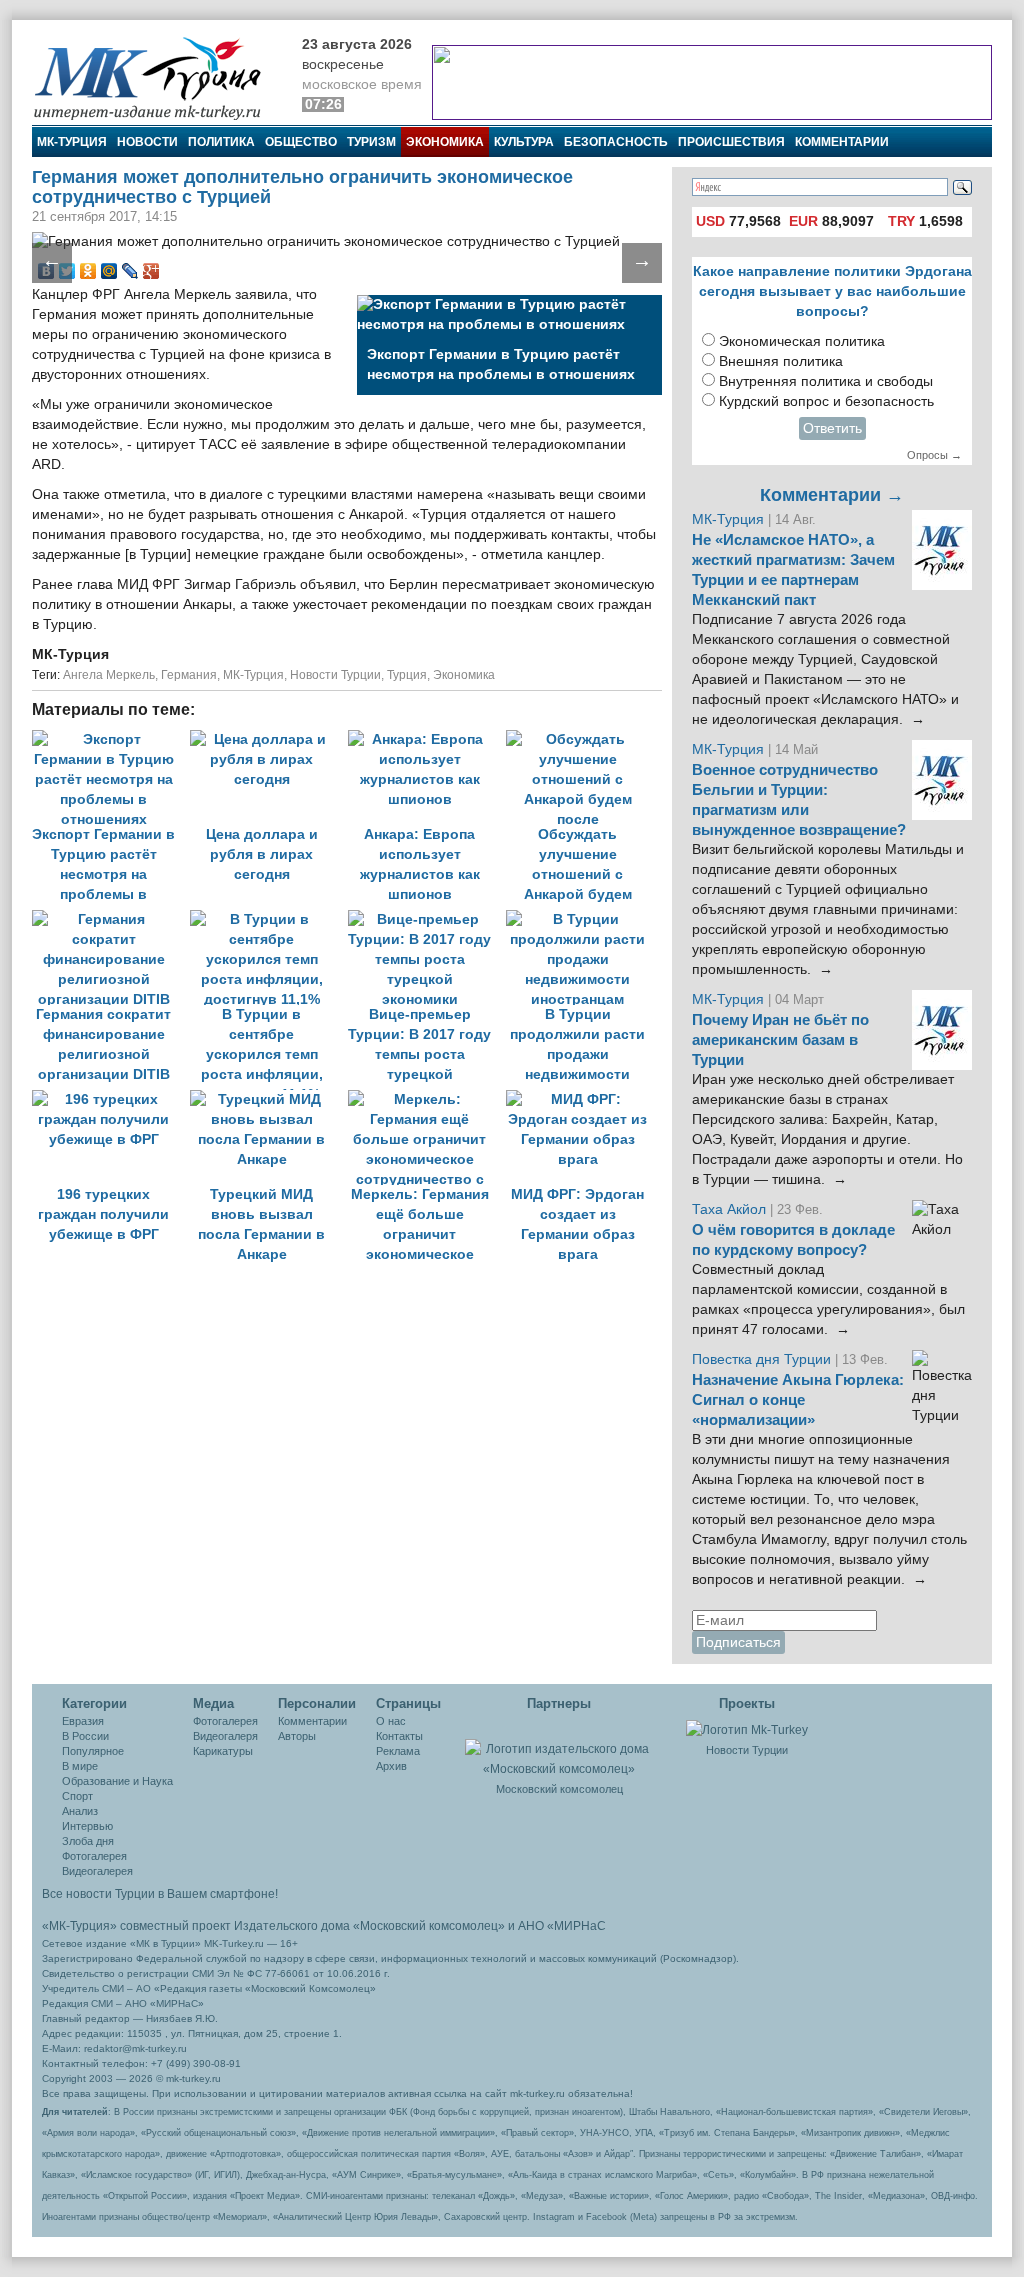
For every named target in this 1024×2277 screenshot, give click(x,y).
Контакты (399, 1736)
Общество (301, 142)
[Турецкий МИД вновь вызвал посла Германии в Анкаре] (269, 1099)
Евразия (83, 1721)
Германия (189, 675)
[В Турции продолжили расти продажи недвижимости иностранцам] (583, 919)
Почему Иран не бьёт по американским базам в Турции (780, 1040)
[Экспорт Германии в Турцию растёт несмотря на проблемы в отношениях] (111, 739)
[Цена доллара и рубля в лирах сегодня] (269, 739)
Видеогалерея (97, 1871)
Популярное (93, 1751)
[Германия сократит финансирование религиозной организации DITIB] (111, 919)
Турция (407, 675)
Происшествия (731, 142)
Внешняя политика (781, 361)
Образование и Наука (117, 1781)
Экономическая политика (802, 341)
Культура (524, 142)
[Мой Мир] (109, 271)
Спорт (77, 1796)
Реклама (398, 1751)
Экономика (445, 142)
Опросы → (934, 455)
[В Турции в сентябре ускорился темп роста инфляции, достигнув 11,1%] (269, 919)
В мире (80, 1766)
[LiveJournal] (130, 271)
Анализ (80, 1811)
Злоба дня (88, 1841)
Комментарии (842, 142)
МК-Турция (72, 142)
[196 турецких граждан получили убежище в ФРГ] (111, 1099)
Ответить (832, 428)
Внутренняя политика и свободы (826, 381)
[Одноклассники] (88, 271)
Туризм (371, 142)
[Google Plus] (151, 271)
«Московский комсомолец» (429, 1926)
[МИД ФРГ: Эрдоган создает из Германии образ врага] (583, 1099)
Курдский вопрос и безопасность (826, 401)
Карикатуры (223, 1751)
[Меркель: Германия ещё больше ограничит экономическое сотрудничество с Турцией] (427, 1099)
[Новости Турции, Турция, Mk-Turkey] (747, 1729)
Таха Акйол (729, 1209)
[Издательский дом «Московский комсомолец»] (559, 1748)
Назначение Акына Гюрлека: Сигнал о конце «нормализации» (798, 1400)
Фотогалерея (94, 1856)
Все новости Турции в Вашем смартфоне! (160, 1894)
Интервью (87, 1826)
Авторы (297, 1736)
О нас (391, 1721)
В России (85, 1736)
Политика (221, 142)
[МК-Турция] (157, 77)
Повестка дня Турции (763, 1359)
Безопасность (616, 142)
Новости (147, 142)
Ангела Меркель (109, 675)
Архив (391, 1766)
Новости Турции (335, 675)
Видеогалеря (225, 1736)
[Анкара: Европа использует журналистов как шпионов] (427, 739)
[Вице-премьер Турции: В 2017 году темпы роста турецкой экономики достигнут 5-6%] (427, 919)
